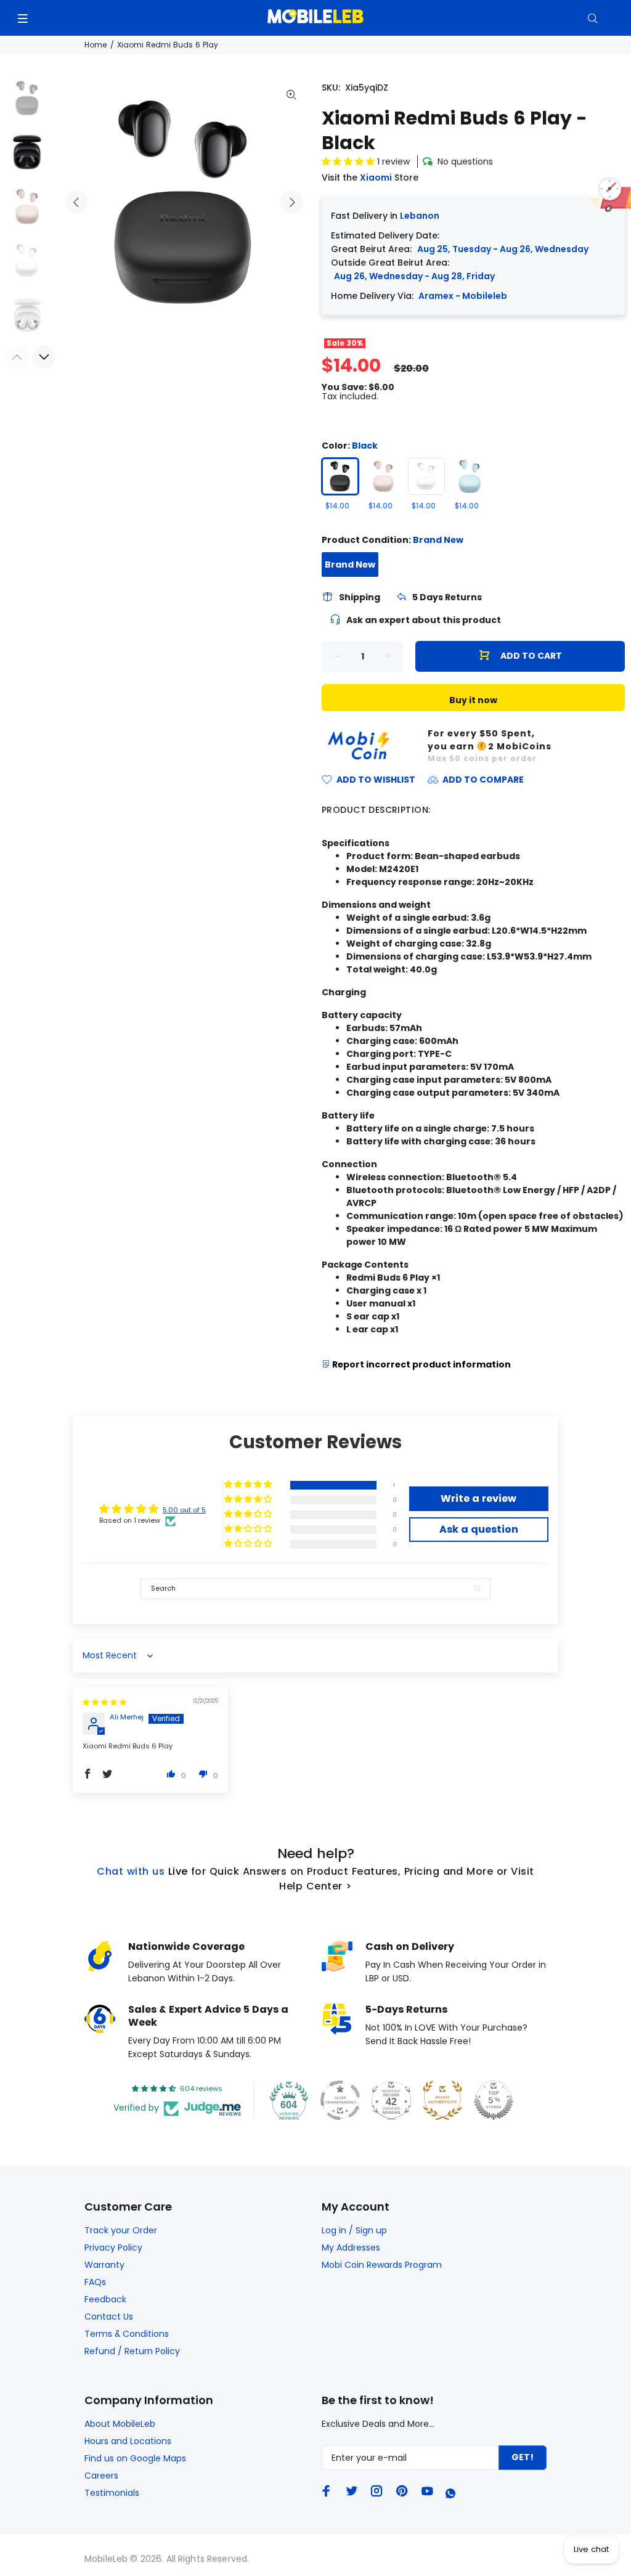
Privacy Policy (113, 2248)
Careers (101, 2476)
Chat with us (131, 1871)
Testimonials (112, 2493)
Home (96, 45)
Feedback (105, 2299)
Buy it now (473, 700)
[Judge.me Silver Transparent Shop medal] (340, 2100)
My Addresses (351, 2248)
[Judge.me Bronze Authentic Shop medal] (442, 2100)
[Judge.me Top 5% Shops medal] (494, 2100)
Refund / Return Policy (132, 2351)
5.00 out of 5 (184, 1510)
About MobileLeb (120, 2424)
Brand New (350, 565)
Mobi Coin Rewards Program (382, 2265)
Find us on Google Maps (135, 2458)
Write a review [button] (478, 1498)
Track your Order (121, 2230)
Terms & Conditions (127, 2334)
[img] (104, 1702)
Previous (76, 202)
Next (291, 202)
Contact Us (109, 2317)
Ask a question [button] (479, 1529)
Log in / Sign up (354, 2230)
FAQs (95, 2282)
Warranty (104, 2265)
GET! (523, 2457)
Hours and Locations (128, 2441)
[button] (349, 161)
